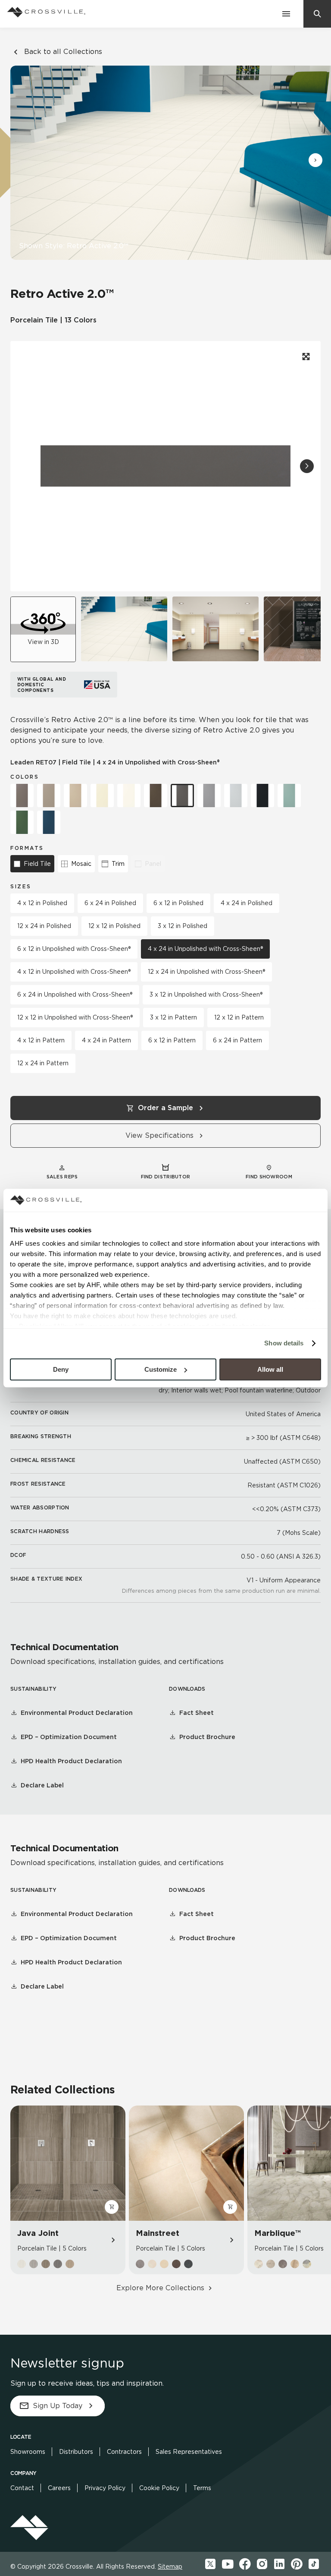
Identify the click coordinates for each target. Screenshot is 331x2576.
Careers (59, 2488)
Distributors (76, 2452)
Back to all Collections (63, 52)
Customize (161, 1369)
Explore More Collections (160, 2288)
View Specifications (159, 1135)
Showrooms (28, 2452)
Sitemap (170, 2567)
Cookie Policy (159, 2488)
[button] (315, 160)
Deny (61, 1369)
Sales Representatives (189, 2452)
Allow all (270, 1369)
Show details (284, 1343)
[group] (124, 629)
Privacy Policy (105, 2488)
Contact (22, 2488)
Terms (202, 2488)
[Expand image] (305, 357)
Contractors (124, 2452)
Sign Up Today (58, 2406)
